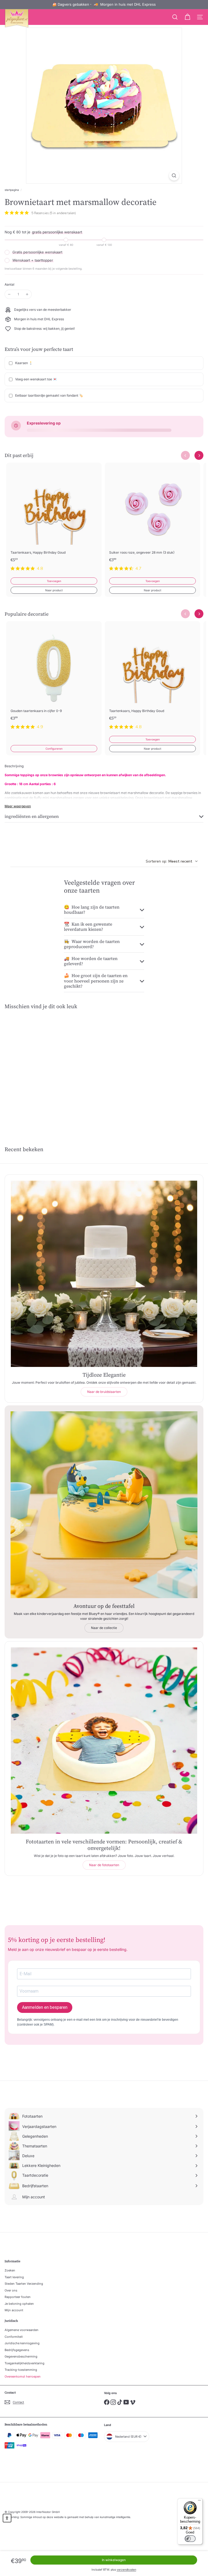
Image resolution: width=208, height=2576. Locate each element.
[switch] (190, 2539)
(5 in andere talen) (63, 213)
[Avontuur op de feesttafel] (104, 1505)
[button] (7, 2518)
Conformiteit (14, 2337)
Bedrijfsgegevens (17, 2350)
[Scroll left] (185, 456)
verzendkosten (126, 2570)
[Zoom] (174, 176)
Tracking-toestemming (21, 2370)
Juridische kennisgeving (22, 2343)
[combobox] (172, 861)
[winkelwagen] (187, 17)
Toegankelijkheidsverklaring (25, 2363)
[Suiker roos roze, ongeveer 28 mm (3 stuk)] (152, 520)
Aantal (9, 284)
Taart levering (14, 2277)
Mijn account (14, 2310)
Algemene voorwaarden (22, 2330)
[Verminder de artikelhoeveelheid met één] (9, 294)
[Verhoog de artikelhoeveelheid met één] (27, 294)
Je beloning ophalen (19, 2304)
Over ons (11, 2290)
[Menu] (199, 2502)
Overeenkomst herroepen (23, 2376)
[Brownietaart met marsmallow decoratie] (38, 1064)
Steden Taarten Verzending (24, 2284)
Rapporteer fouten (18, 2297)
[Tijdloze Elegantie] (104, 1274)
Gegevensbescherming (21, 2356)
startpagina (12, 190)
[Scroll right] (199, 456)
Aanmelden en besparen (45, 2007)
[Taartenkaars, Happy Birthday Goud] (54, 520)
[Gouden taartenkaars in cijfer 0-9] (54, 678)
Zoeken (10, 2270)
